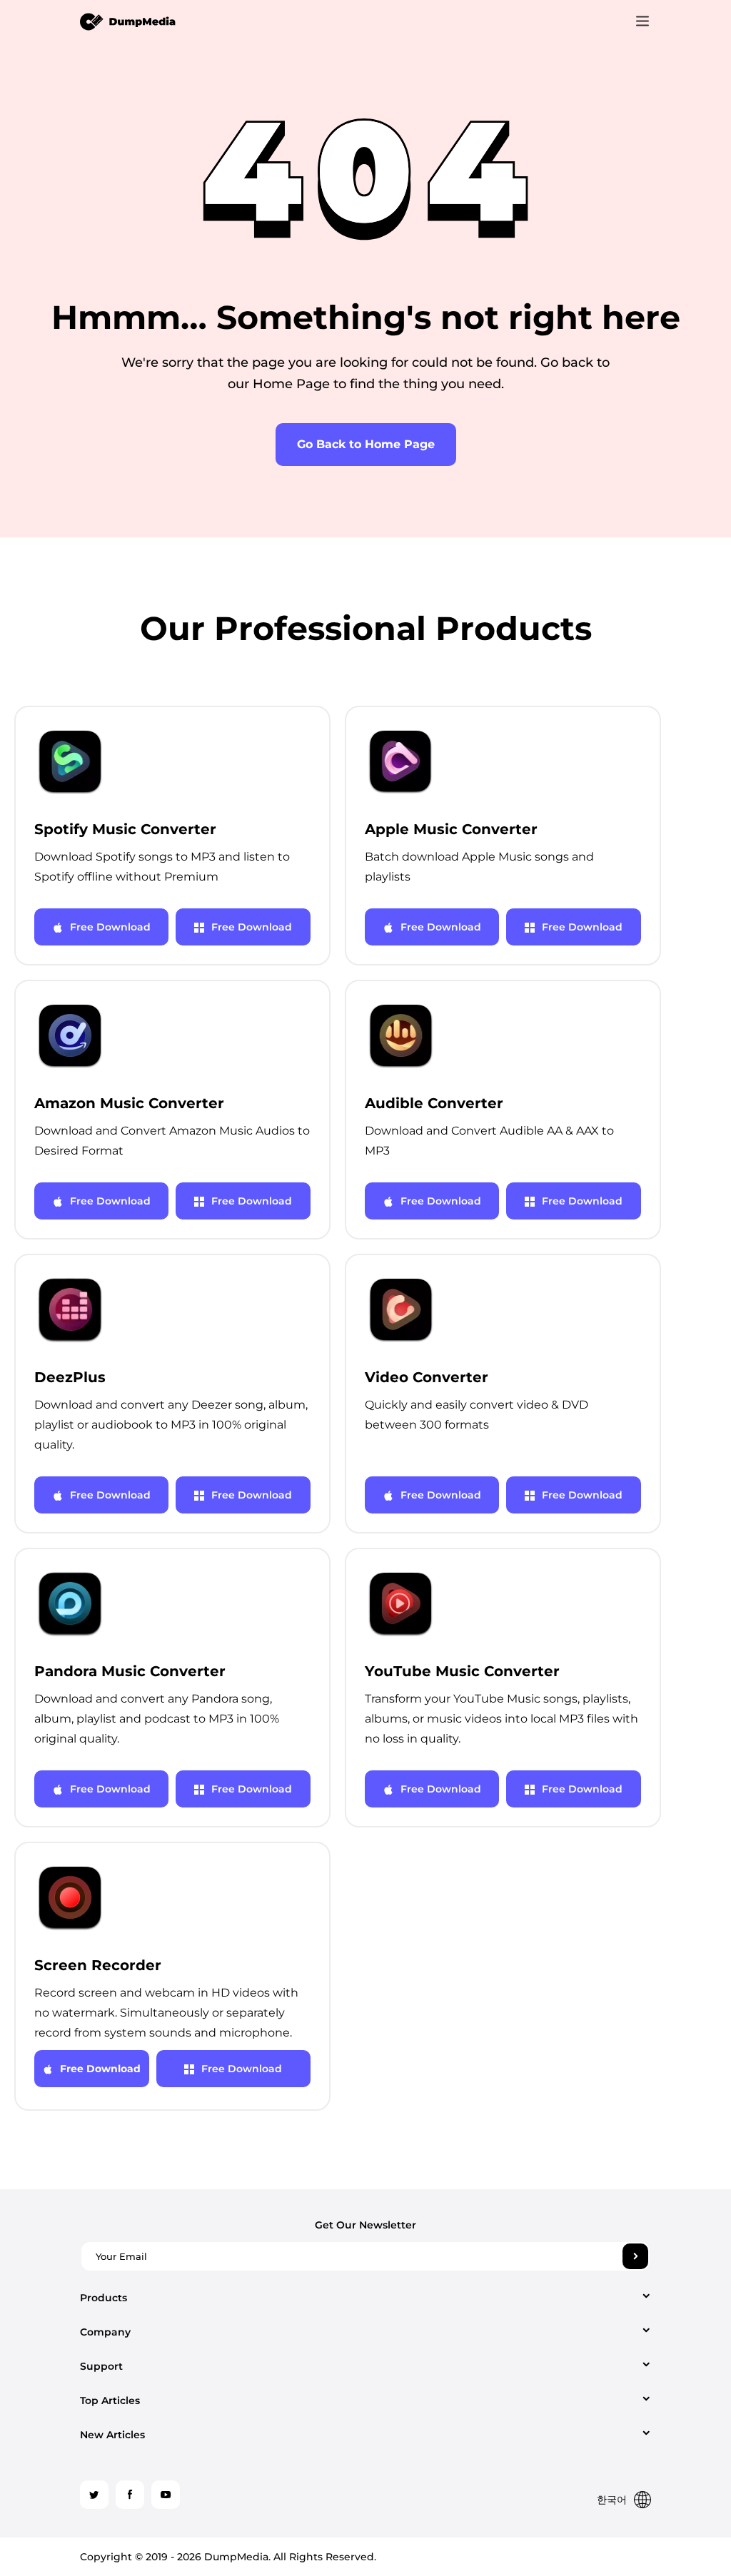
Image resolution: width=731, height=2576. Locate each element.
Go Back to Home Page (366, 444)
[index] (128, 21)
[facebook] (130, 2495)
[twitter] (94, 2495)
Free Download (110, 927)
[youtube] (166, 2495)
